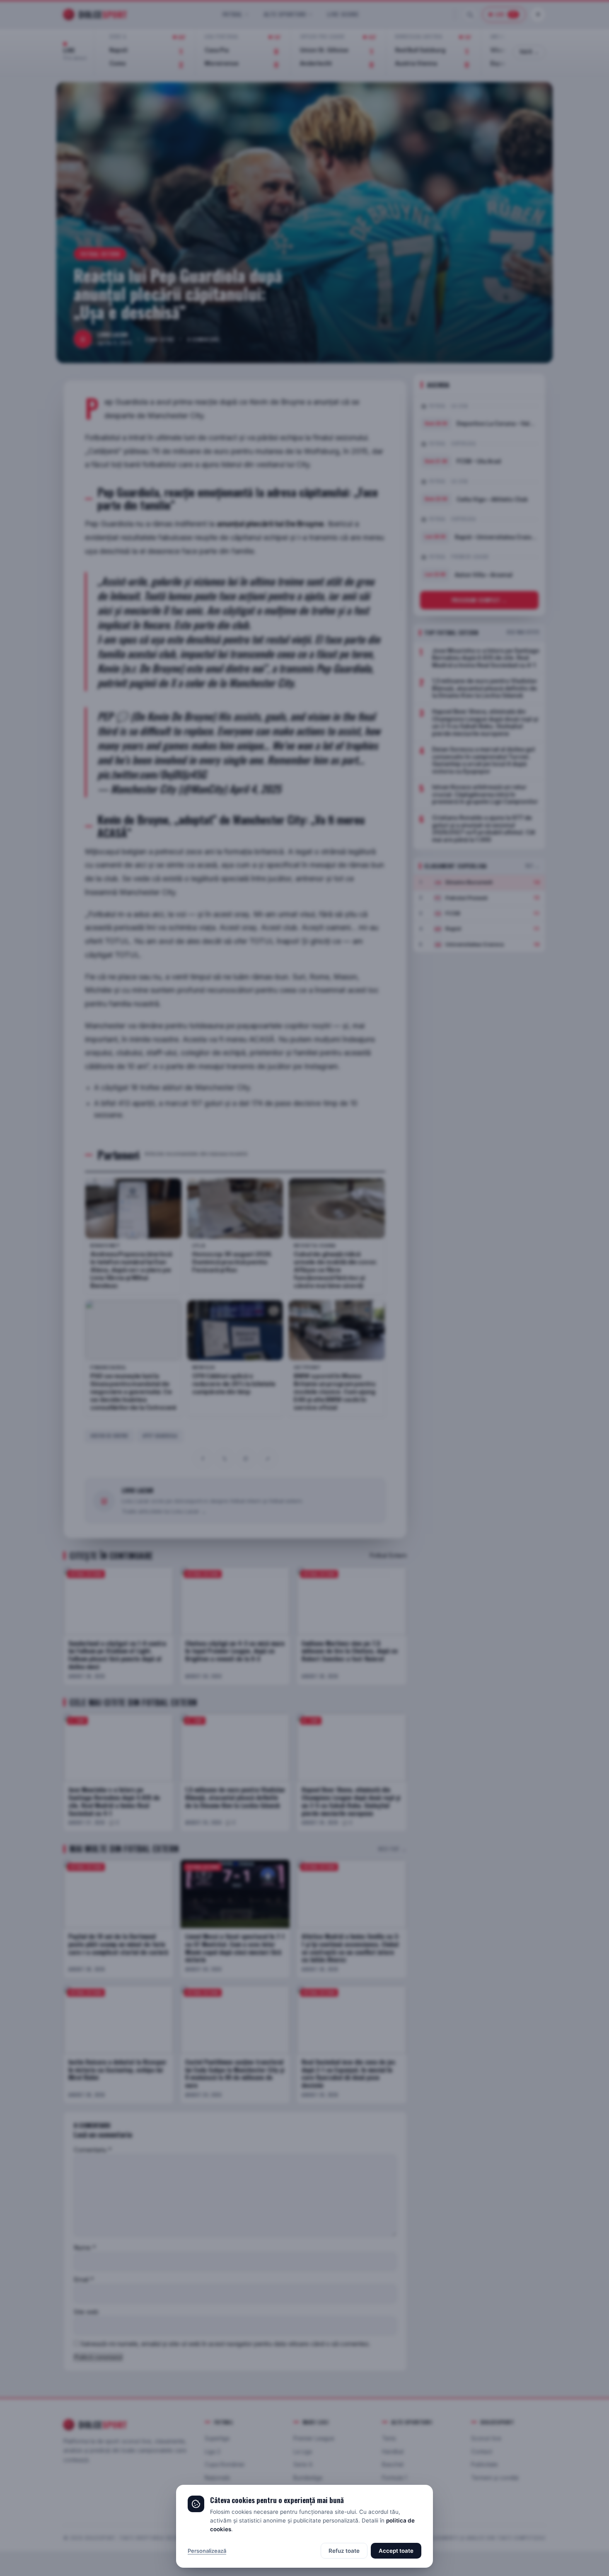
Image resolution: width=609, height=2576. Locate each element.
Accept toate (396, 2551)
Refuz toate (344, 2551)
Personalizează (207, 2551)
